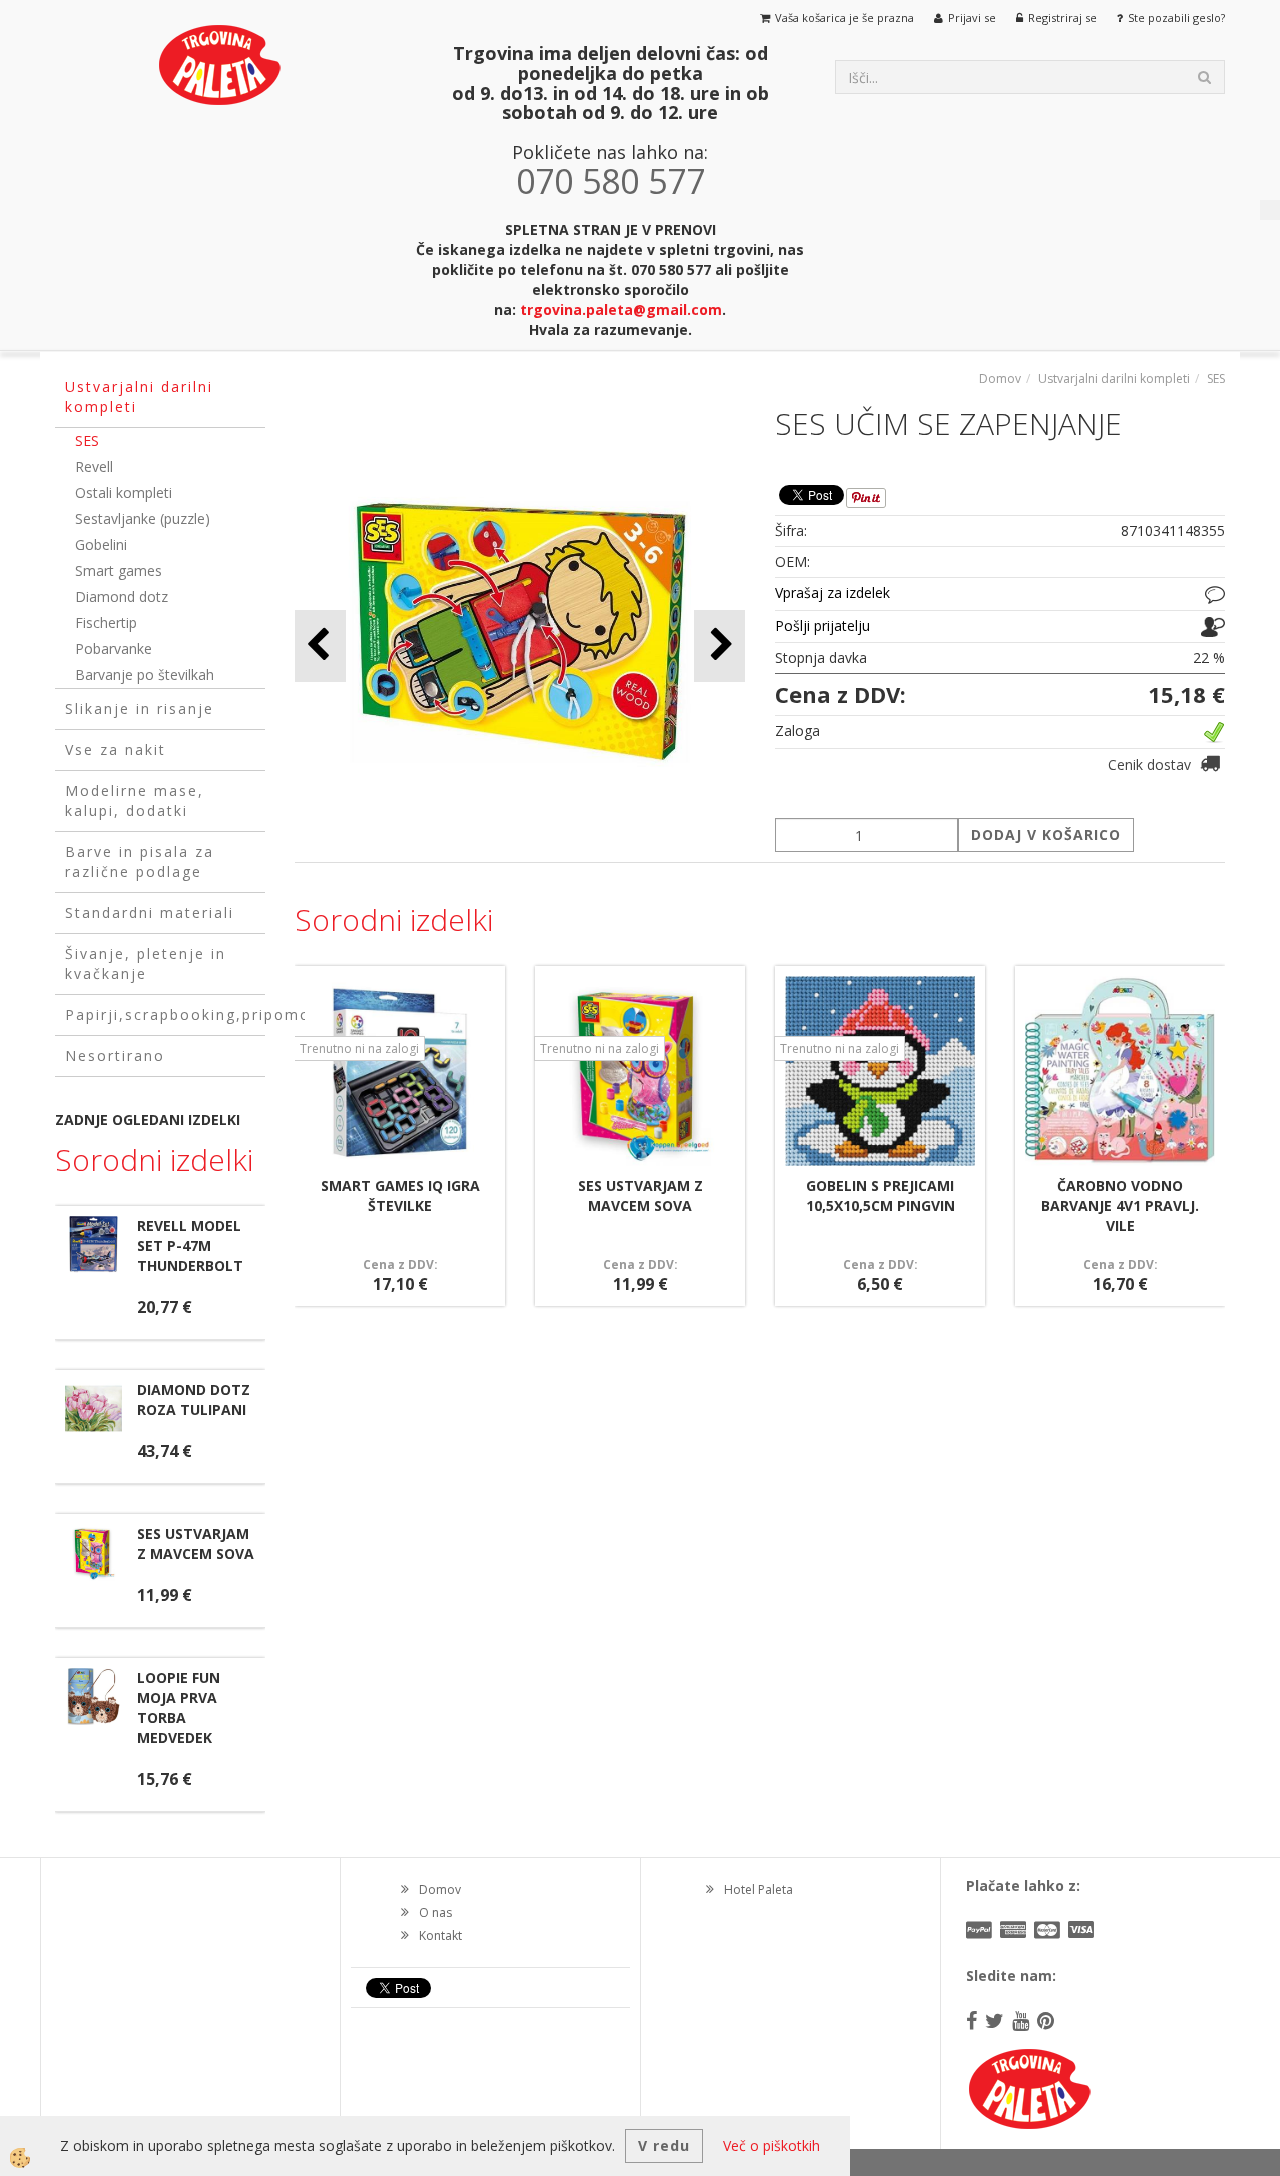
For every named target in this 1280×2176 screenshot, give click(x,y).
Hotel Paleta (758, 1889)
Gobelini (101, 544)
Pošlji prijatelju (822, 625)
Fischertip (106, 622)
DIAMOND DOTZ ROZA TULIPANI (193, 1399)
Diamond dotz (121, 596)
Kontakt (440, 1935)
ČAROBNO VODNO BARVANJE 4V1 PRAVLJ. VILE (1120, 1205)
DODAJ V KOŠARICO (1046, 834)
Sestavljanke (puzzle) (142, 518)
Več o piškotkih (771, 2145)
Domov (1000, 378)
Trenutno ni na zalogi (359, 1048)
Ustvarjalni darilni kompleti (1114, 378)
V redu (664, 2145)
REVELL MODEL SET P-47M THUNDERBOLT (190, 1245)
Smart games (118, 570)
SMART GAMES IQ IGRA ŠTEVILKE (400, 1195)
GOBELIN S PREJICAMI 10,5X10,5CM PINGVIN (880, 1195)
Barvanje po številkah (144, 674)
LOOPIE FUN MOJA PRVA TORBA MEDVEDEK (178, 1707)
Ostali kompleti (123, 492)
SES (87, 440)
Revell (94, 466)
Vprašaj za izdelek (832, 592)
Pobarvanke (113, 648)
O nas (435, 1912)
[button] (719, 645)
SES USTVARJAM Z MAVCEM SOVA (195, 1543)
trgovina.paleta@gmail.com (621, 309)
